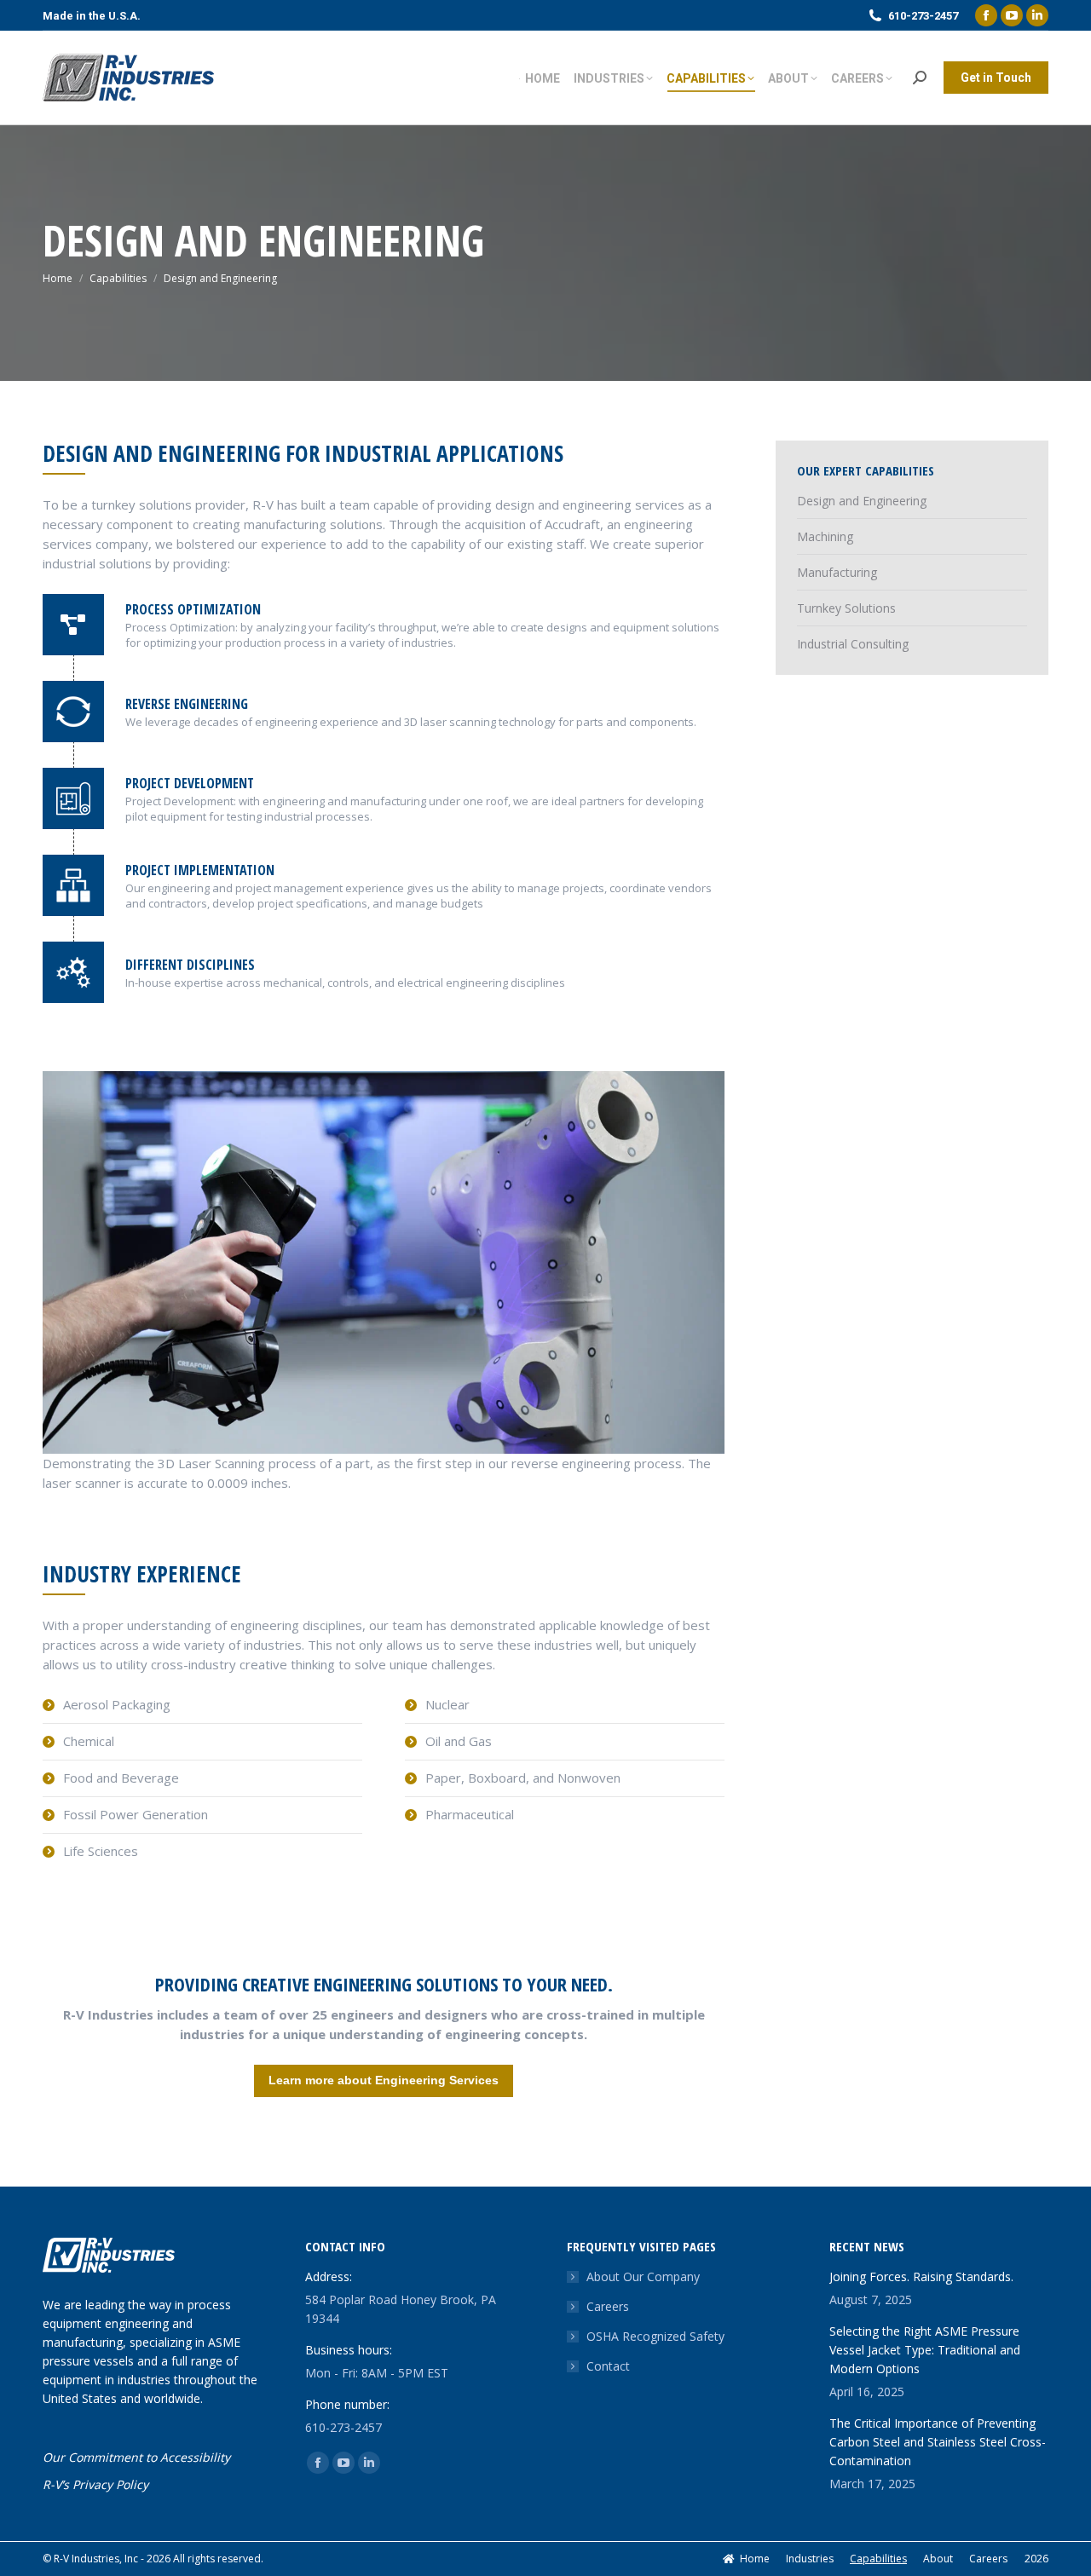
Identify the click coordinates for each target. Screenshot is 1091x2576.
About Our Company (643, 2276)
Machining (825, 536)
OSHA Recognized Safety (655, 2336)
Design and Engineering (862, 501)
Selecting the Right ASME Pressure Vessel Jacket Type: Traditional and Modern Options (925, 2350)
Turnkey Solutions (846, 608)
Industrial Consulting (853, 644)
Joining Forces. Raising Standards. (921, 2276)
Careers (608, 2306)
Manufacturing (837, 572)
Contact (608, 2366)
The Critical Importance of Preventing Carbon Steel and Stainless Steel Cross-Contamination (938, 2442)
